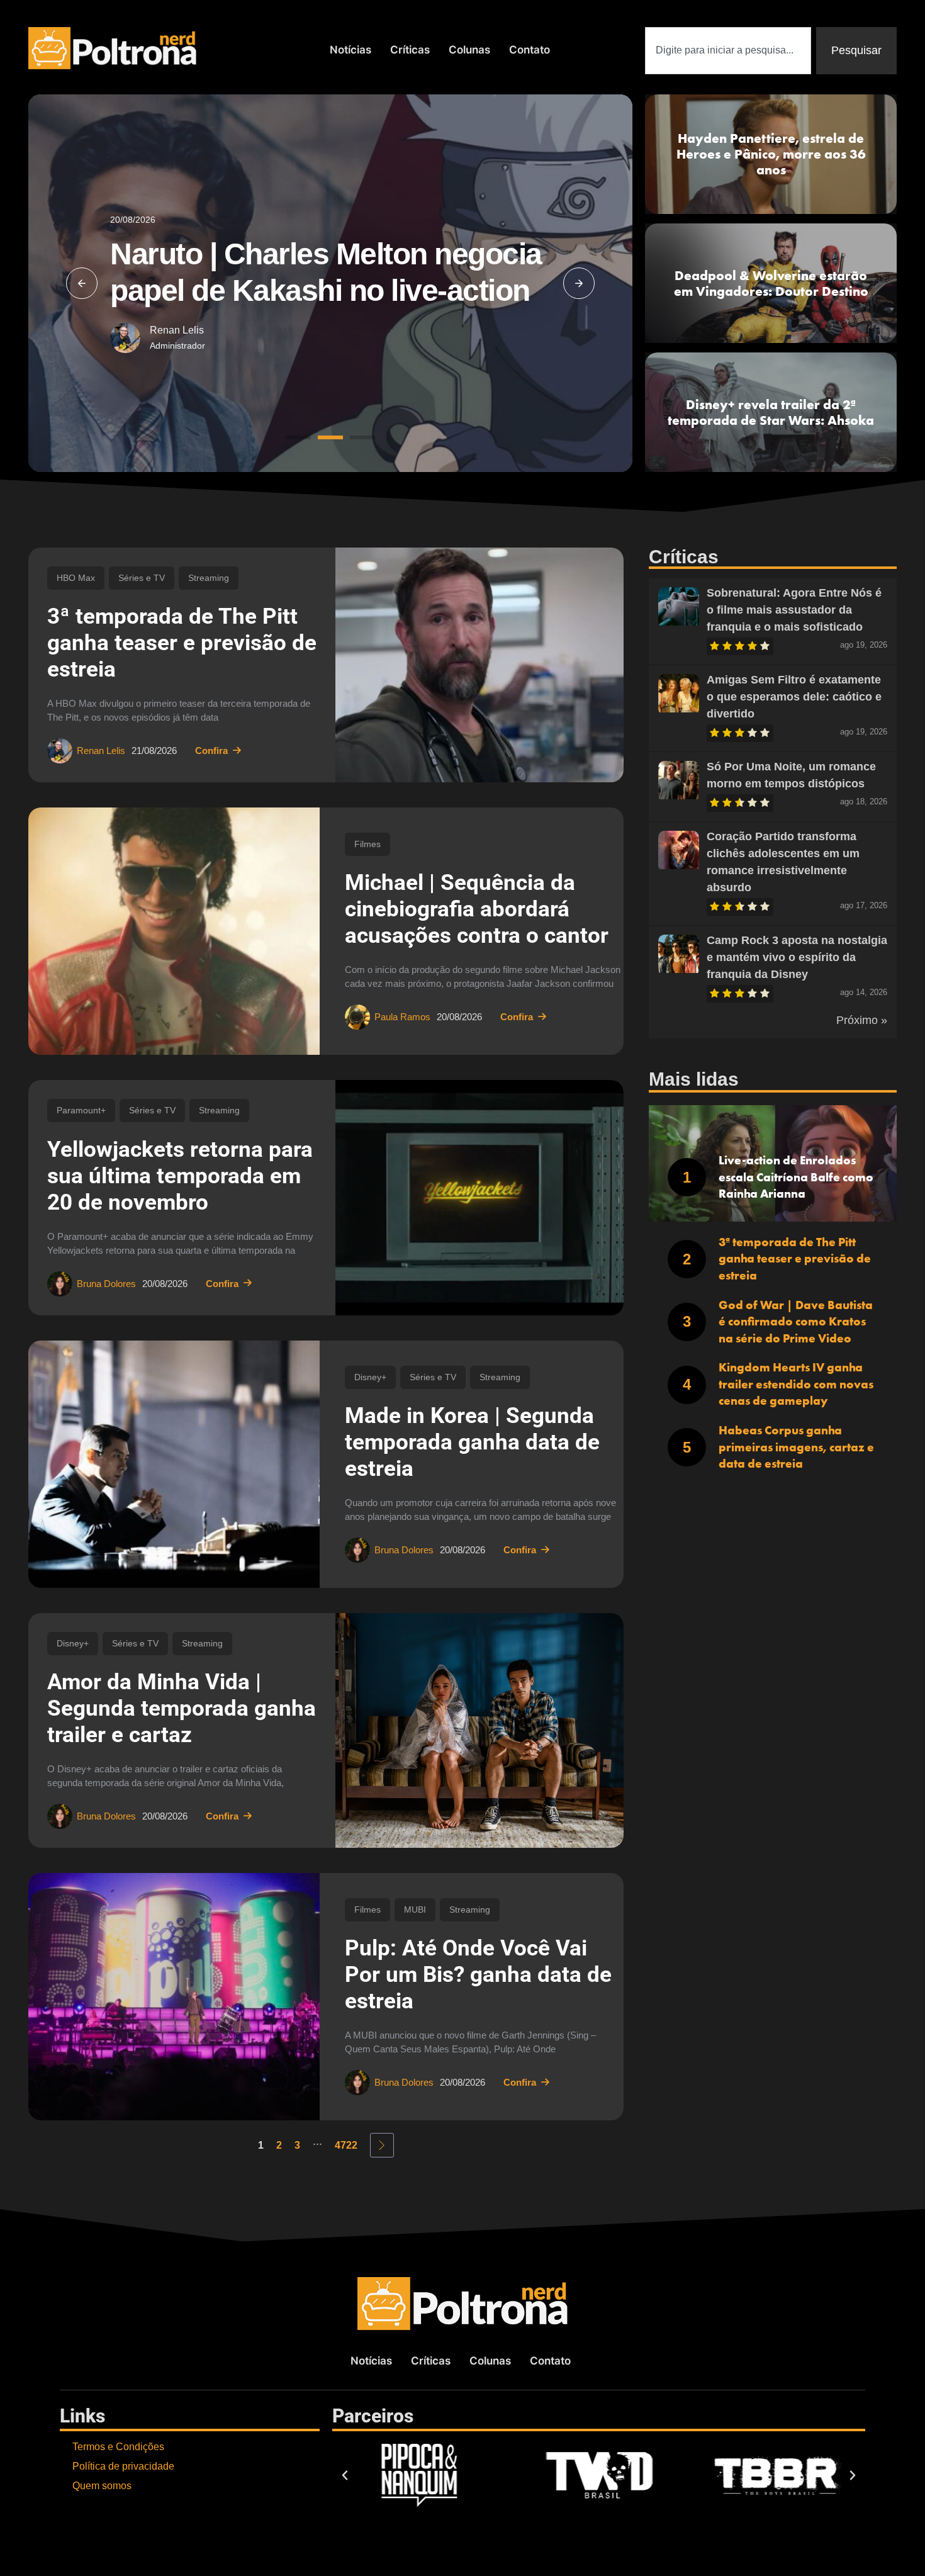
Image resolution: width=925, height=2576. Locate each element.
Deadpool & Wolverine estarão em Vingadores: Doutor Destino (771, 283)
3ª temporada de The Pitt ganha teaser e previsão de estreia (182, 643)
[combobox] (728, 51)
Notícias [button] (350, 50)
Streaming (209, 578)
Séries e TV (142, 578)
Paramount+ (81, 1110)
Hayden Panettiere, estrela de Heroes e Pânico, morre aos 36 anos (771, 154)
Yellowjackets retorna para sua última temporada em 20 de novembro (180, 1176)
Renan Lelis (177, 330)
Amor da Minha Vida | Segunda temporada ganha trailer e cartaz (182, 1708)
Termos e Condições (118, 2447)
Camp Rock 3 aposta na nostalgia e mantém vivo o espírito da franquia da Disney (797, 957)
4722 (346, 2145)
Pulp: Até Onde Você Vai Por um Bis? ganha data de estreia (478, 1975)
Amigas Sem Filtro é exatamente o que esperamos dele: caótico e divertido (794, 697)
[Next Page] (382, 2145)
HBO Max (76, 578)
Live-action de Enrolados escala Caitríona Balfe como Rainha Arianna (796, 1177)
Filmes (367, 844)
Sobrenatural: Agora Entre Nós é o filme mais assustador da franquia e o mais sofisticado (794, 610)
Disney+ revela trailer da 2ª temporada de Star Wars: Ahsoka (771, 412)
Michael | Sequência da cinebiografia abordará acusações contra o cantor (477, 909)
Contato (530, 50)
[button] (82, 283)
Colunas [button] (469, 50)
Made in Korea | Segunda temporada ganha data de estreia (472, 1442)
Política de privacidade (123, 2466)
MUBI (415, 1910)
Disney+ (370, 1377)
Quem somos (102, 2486)
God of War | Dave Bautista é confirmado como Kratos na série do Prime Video (796, 1322)
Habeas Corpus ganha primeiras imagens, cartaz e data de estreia (796, 1447)
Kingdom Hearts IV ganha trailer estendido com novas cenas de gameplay (796, 1384)
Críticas (410, 50)
